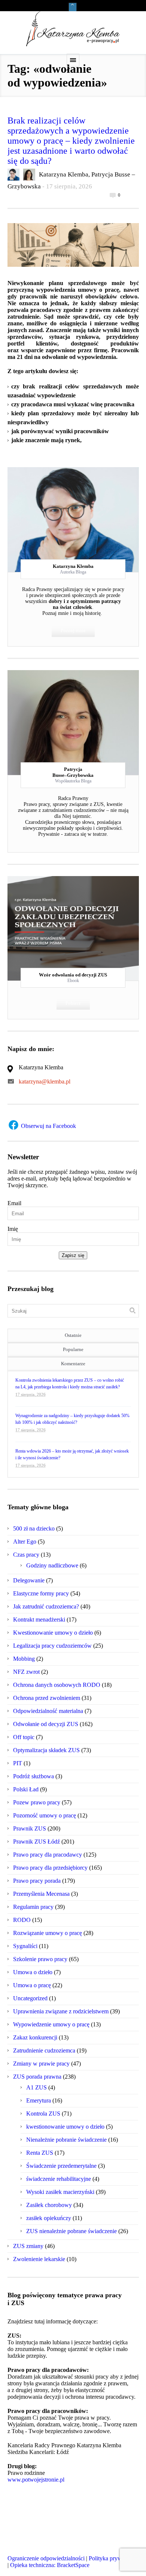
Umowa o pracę (32, 1985)
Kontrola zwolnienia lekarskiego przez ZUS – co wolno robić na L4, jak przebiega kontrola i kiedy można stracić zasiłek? (70, 1384)
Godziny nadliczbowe (52, 1565)
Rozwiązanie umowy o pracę (48, 1933)
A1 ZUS (36, 2087)
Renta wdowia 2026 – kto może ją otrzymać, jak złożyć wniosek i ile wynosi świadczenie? (72, 1454)
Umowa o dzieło (33, 1972)
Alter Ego (25, 1542)
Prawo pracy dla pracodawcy (48, 1855)
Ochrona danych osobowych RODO (57, 1685)
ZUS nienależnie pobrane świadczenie (72, 2231)
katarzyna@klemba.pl (45, 1081)
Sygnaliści (25, 1946)
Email (14, 1203)
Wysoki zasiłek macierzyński (60, 2192)
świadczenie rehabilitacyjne (59, 2179)
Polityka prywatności (114, 2558)
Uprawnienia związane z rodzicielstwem (61, 2011)
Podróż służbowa (34, 1776)
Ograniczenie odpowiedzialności (46, 2558)
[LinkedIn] (86, 515)
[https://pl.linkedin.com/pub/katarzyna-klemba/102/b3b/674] (42, 2549)
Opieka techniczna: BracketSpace (50, 2565)
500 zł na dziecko (34, 1528)
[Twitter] (60, 515)
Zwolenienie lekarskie (39, 2259)
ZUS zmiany (28, 2246)
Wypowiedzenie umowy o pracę (51, 2024)
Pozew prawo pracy (37, 1802)
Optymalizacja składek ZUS (46, 1750)
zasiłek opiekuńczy (49, 2218)
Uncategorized (30, 1998)
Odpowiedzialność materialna (48, 1711)
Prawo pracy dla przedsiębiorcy (50, 1868)
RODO (22, 1920)
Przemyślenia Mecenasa (41, 1894)
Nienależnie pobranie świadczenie (66, 2140)
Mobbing (24, 1659)
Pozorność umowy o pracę (45, 1815)
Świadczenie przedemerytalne (61, 2166)
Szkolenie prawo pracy (40, 1959)
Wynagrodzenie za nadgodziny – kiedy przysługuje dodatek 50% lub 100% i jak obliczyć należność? (72, 1419)
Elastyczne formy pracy (41, 1593)
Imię (13, 1229)
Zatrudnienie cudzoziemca (44, 2050)
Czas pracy (26, 1555)
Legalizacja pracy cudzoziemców (52, 1646)
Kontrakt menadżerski (39, 1620)
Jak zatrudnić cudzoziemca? (46, 1606)
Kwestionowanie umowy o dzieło (53, 1633)
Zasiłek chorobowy (49, 2205)
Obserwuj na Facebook (48, 1126)
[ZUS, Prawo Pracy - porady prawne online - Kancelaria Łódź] (73, 29)
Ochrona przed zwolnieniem (47, 1698)
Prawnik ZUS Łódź (36, 1842)
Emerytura (39, 2100)
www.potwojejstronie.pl (36, 2480)
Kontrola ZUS (43, 2114)
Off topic (24, 1737)
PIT (18, 1763)
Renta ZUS (40, 2153)
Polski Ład (26, 1789)
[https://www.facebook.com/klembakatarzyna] (14, 2549)
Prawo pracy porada (37, 1881)
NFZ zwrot (26, 1672)
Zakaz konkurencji (35, 2037)
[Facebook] (73, 515)
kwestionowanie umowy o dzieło (65, 2127)
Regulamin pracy (33, 1907)
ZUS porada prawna (37, 2077)
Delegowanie (29, 1580)
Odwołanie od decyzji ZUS (46, 1724)
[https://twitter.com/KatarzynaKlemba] (28, 2549)
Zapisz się (73, 1255)
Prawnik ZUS (30, 1828)
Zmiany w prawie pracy (41, 2064)
